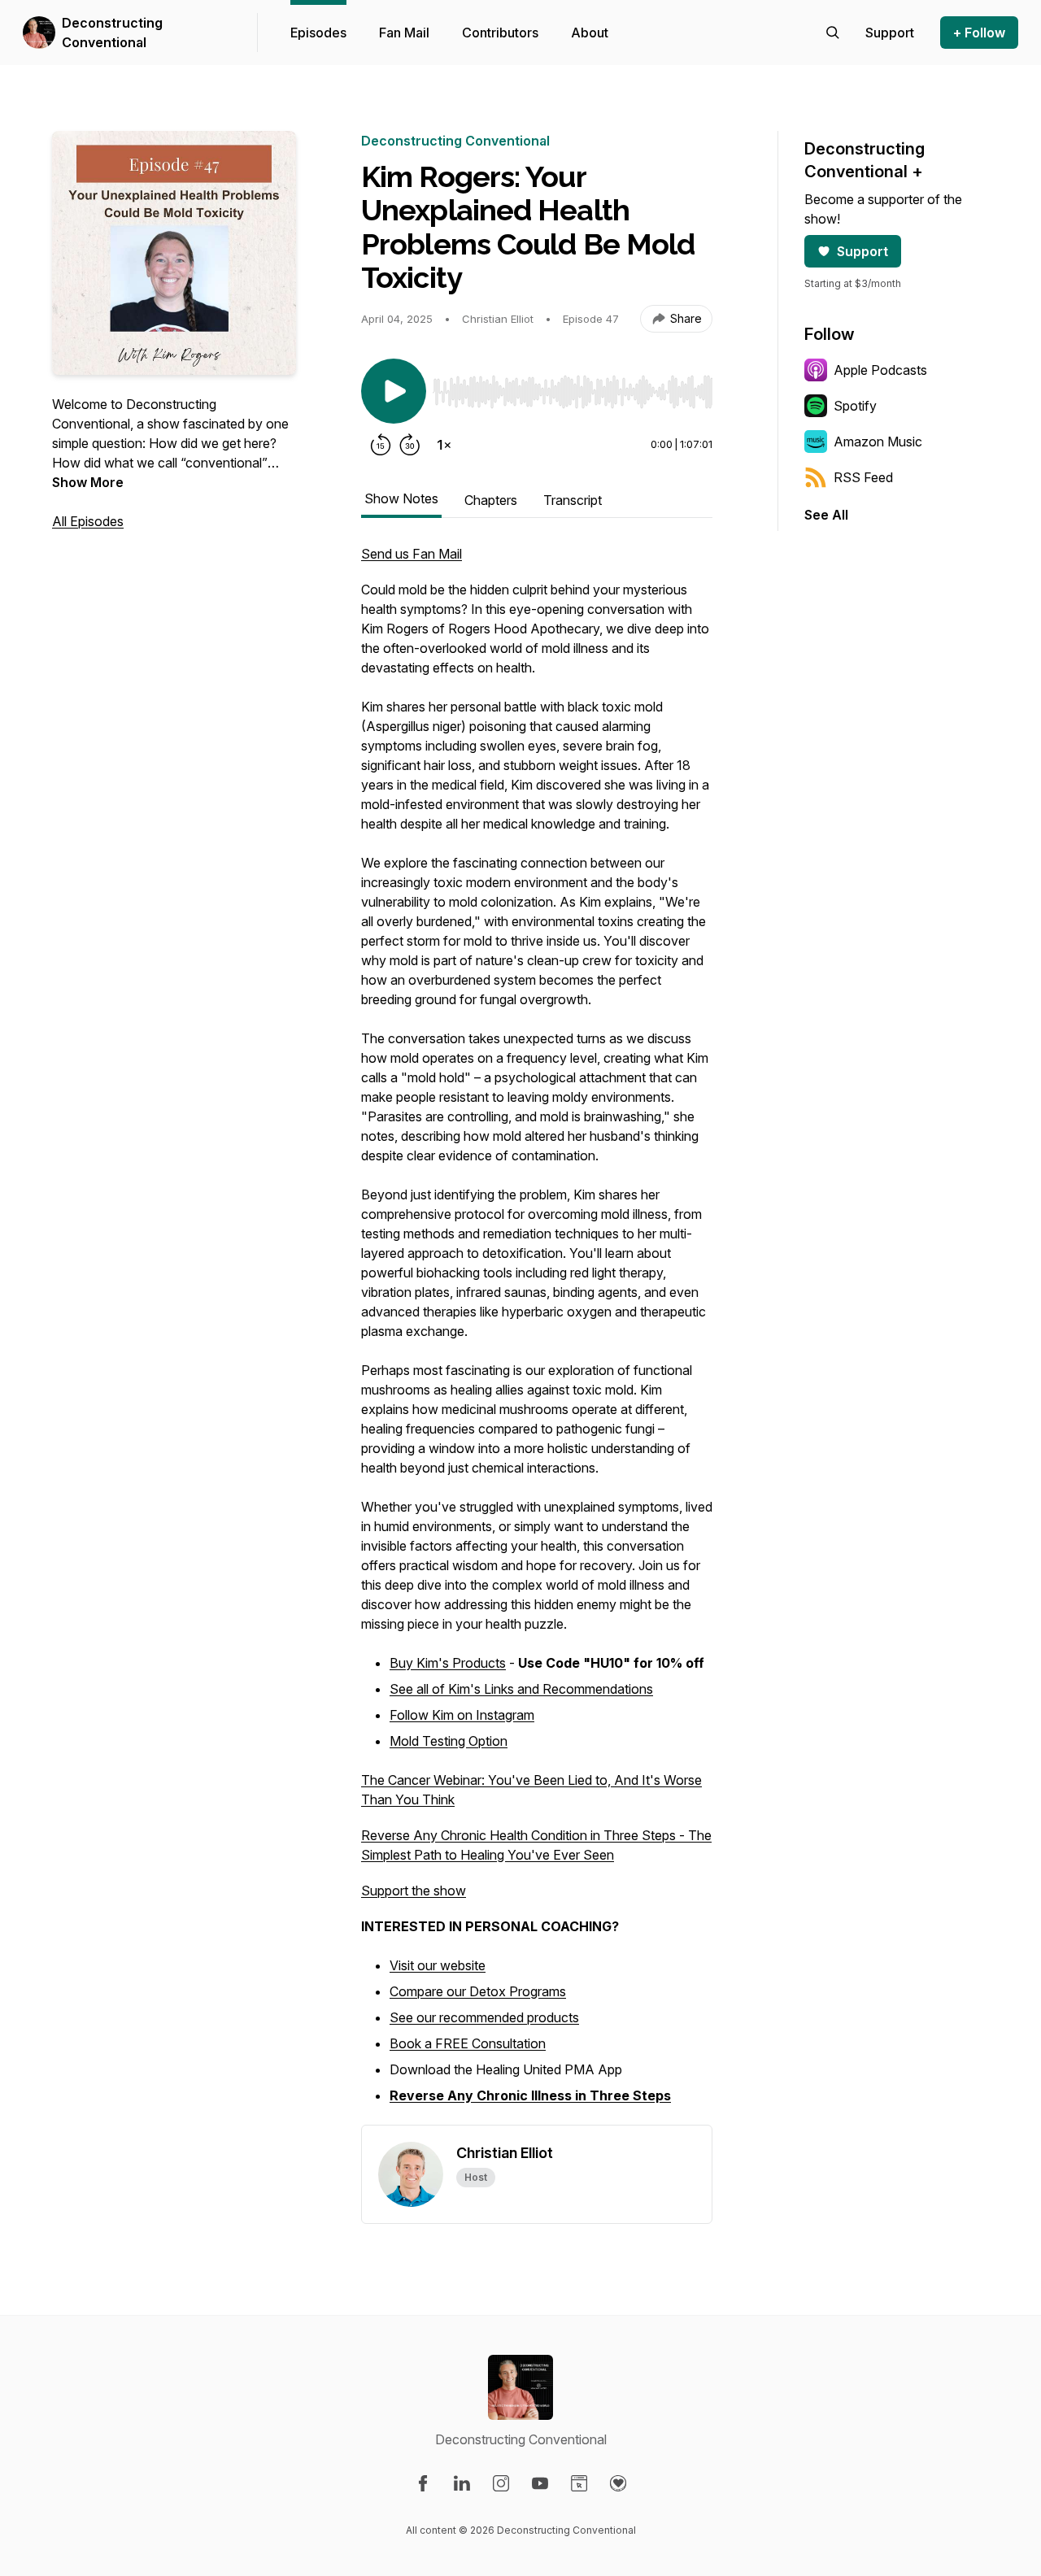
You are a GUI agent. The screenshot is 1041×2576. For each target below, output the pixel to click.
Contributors (500, 33)
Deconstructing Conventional (112, 33)
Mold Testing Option (449, 1741)
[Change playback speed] (444, 445)
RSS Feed (863, 477)
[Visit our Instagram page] (501, 2483)
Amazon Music (878, 442)
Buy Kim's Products (448, 1663)
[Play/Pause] (394, 391)
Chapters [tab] (491, 500)
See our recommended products (484, 2017)
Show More (88, 482)
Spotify (855, 406)
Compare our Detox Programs (478, 1991)
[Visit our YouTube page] (540, 2483)
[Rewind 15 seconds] (381, 445)
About (590, 33)
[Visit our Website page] (579, 2483)
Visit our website (438, 1965)
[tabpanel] (537, 1334)
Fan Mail (404, 33)
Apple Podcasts (880, 370)
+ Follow (979, 33)
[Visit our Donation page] (618, 2483)
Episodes (318, 33)
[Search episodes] (833, 33)
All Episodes (88, 521)
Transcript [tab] (573, 500)
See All (826, 515)
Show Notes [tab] (401, 498)
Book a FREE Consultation (468, 2043)
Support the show (414, 1891)
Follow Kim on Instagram (462, 1715)
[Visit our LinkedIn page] (462, 2483)
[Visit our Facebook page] (423, 2483)
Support (862, 251)
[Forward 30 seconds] (410, 445)
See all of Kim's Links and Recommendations (521, 1689)
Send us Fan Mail (412, 554)
